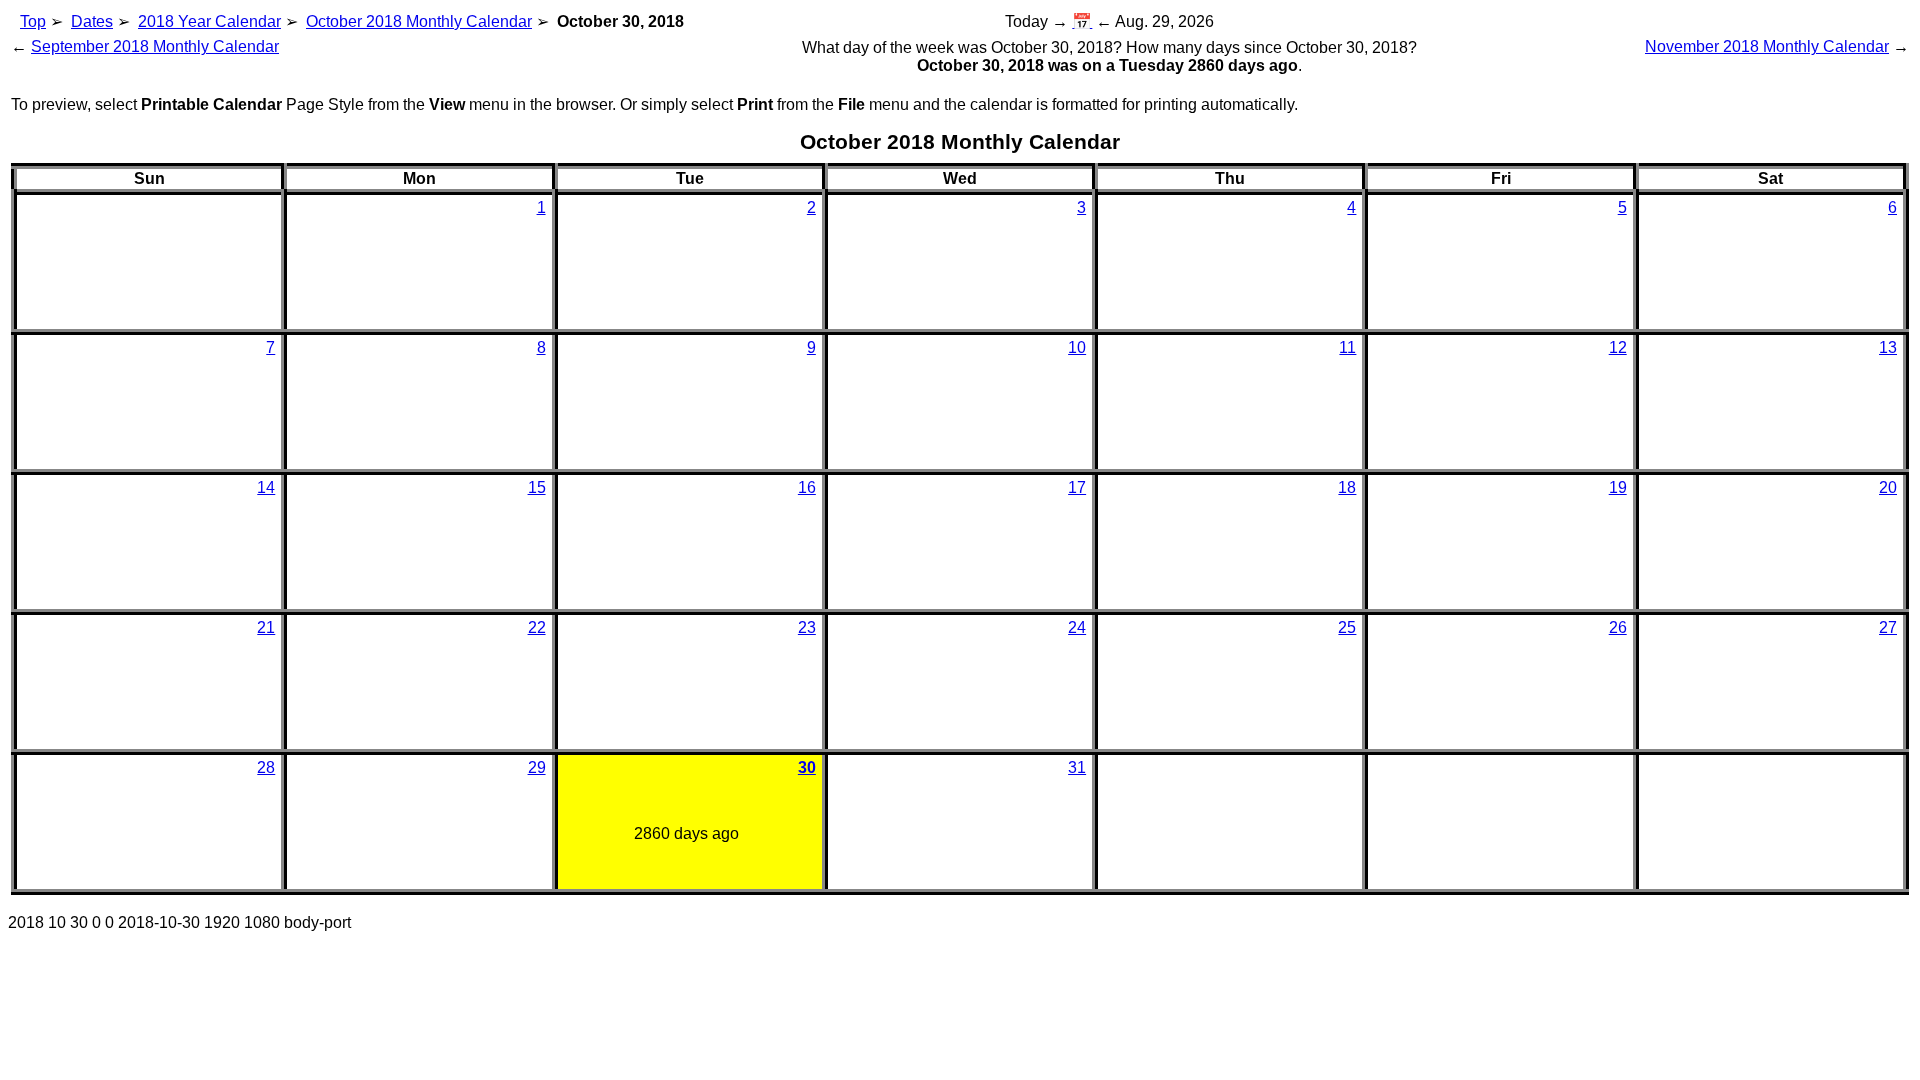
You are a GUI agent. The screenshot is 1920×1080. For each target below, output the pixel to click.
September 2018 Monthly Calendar (155, 46)
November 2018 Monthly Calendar (1767, 46)
